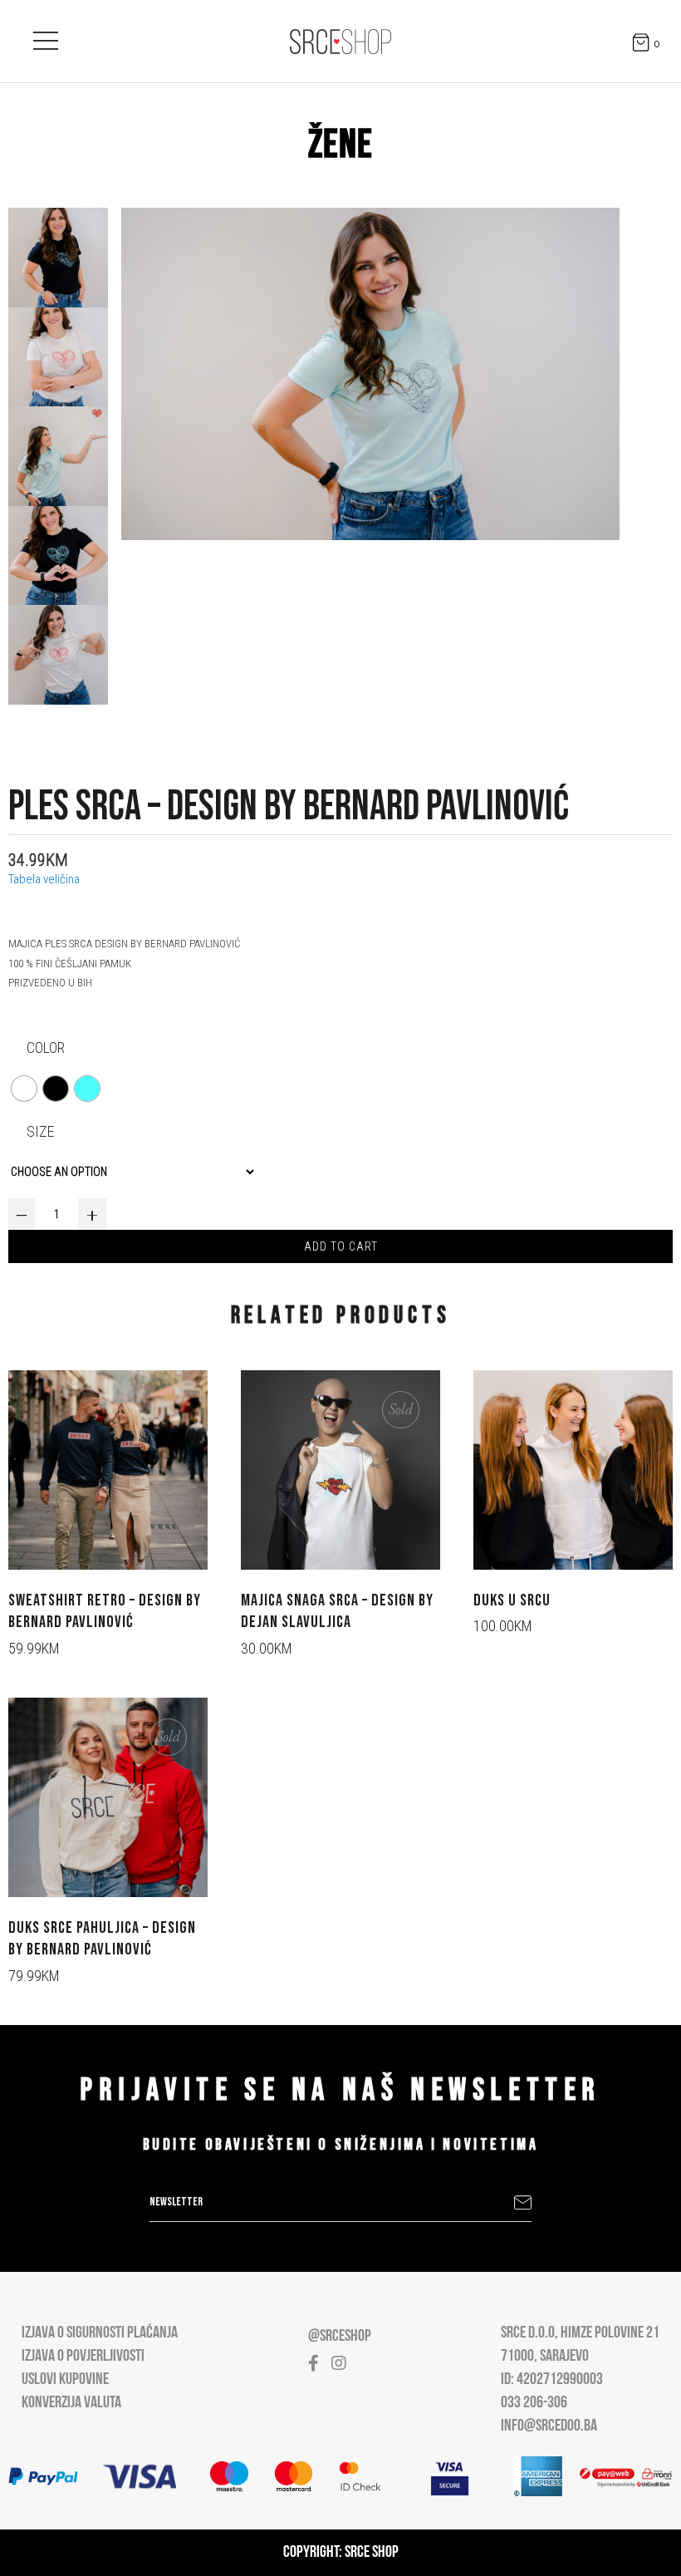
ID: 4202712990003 (552, 2380)
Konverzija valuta (71, 2403)
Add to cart (341, 1246)
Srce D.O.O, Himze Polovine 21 (580, 2333)
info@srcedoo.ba (549, 2426)
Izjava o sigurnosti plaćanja (100, 2333)
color (46, 1047)
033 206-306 (534, 2403)
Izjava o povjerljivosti (83, 2357)
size (40, 1131)
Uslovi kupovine (65, 2380)
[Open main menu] (46, 37)
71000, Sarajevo (545, 2357)
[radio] (24, 1089)
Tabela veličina (44, 879)
